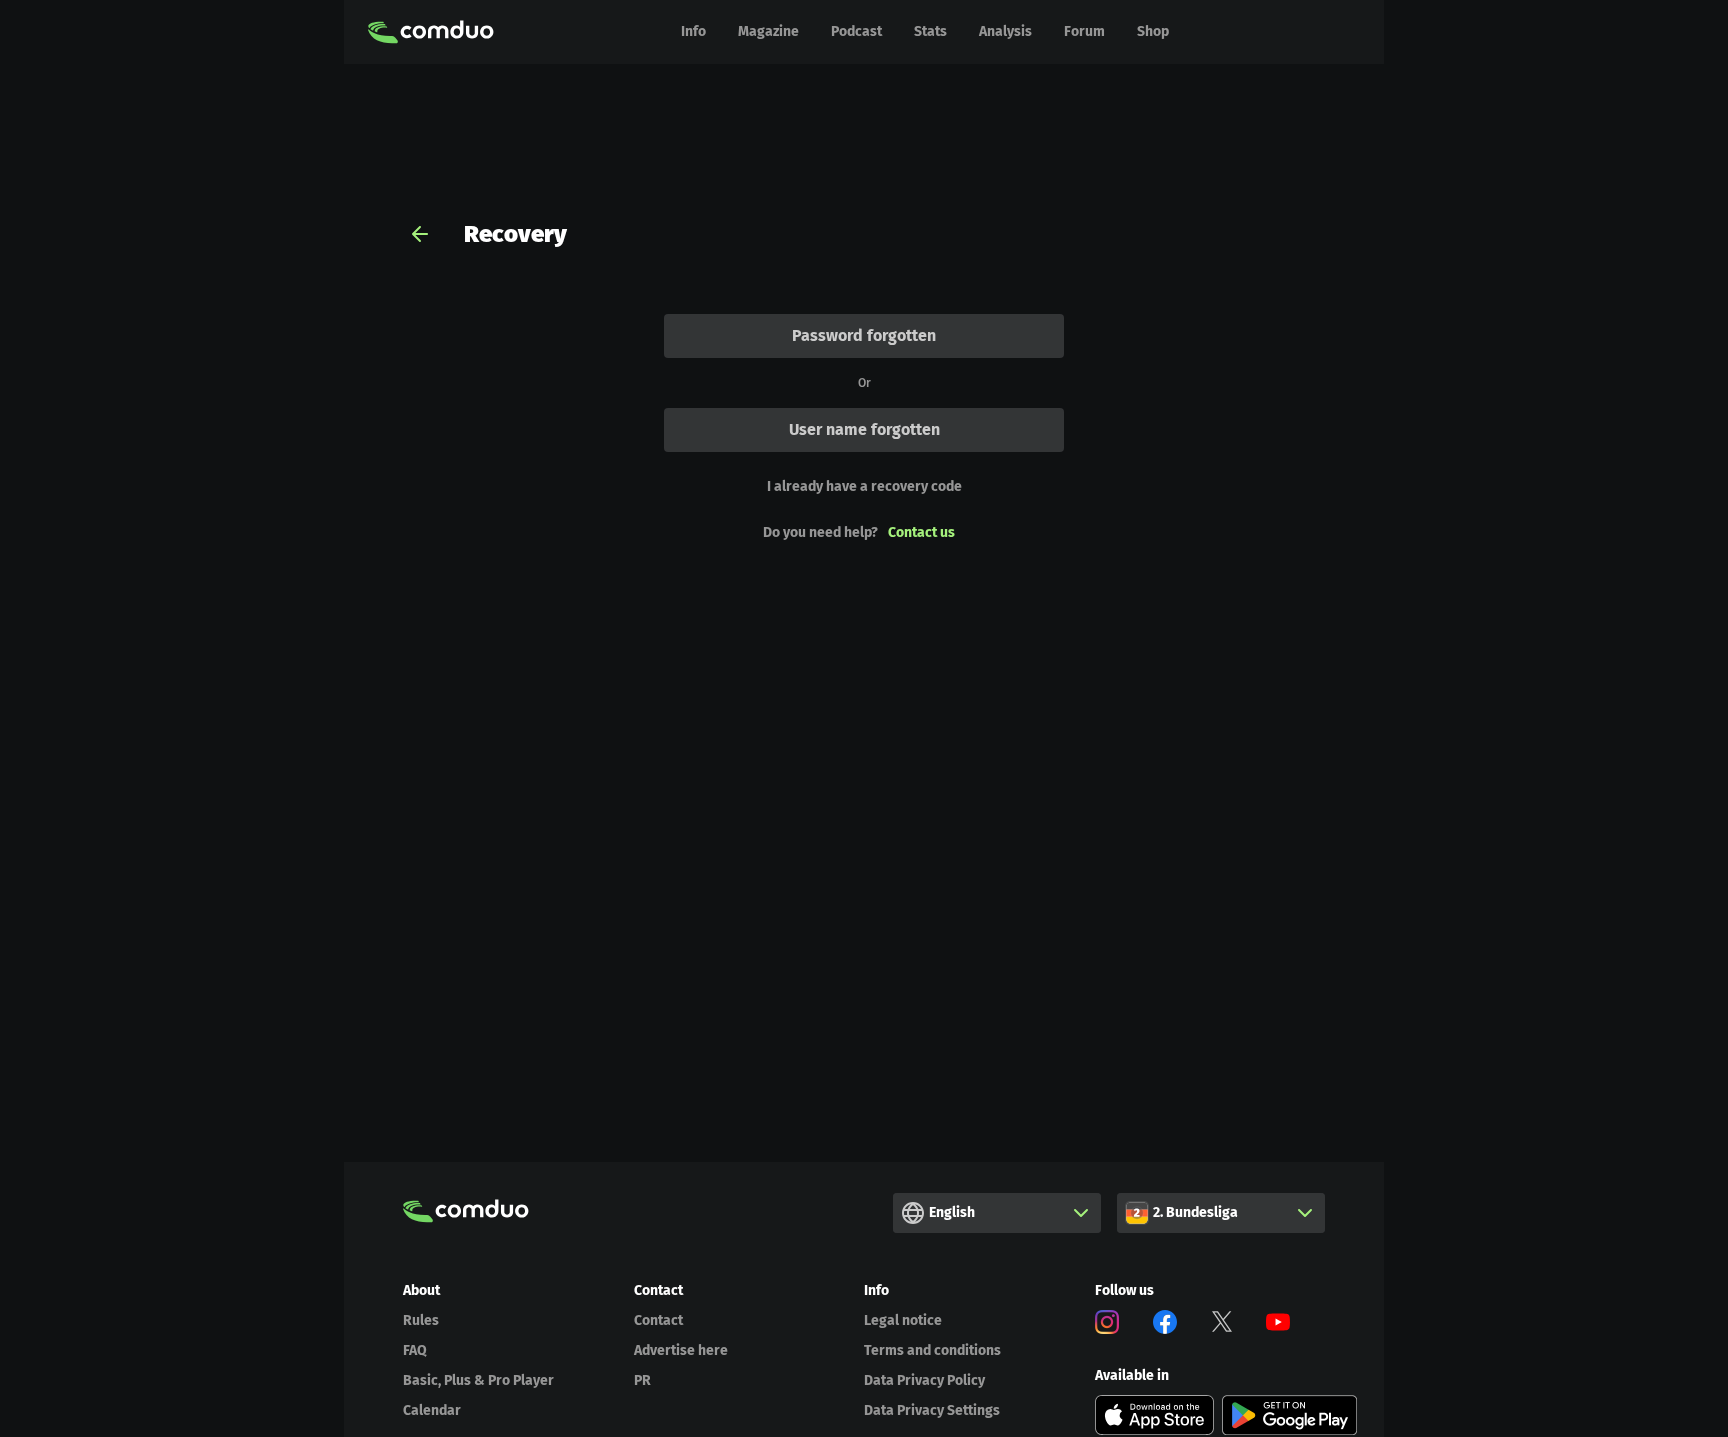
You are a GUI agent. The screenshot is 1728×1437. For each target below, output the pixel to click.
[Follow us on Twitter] (1222, 1325)
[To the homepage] (431, 32)
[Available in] (1155, 1415)
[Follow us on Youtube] (1278, 1325)
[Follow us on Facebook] (1165, 1325)
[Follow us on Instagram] (1107, 1325)
